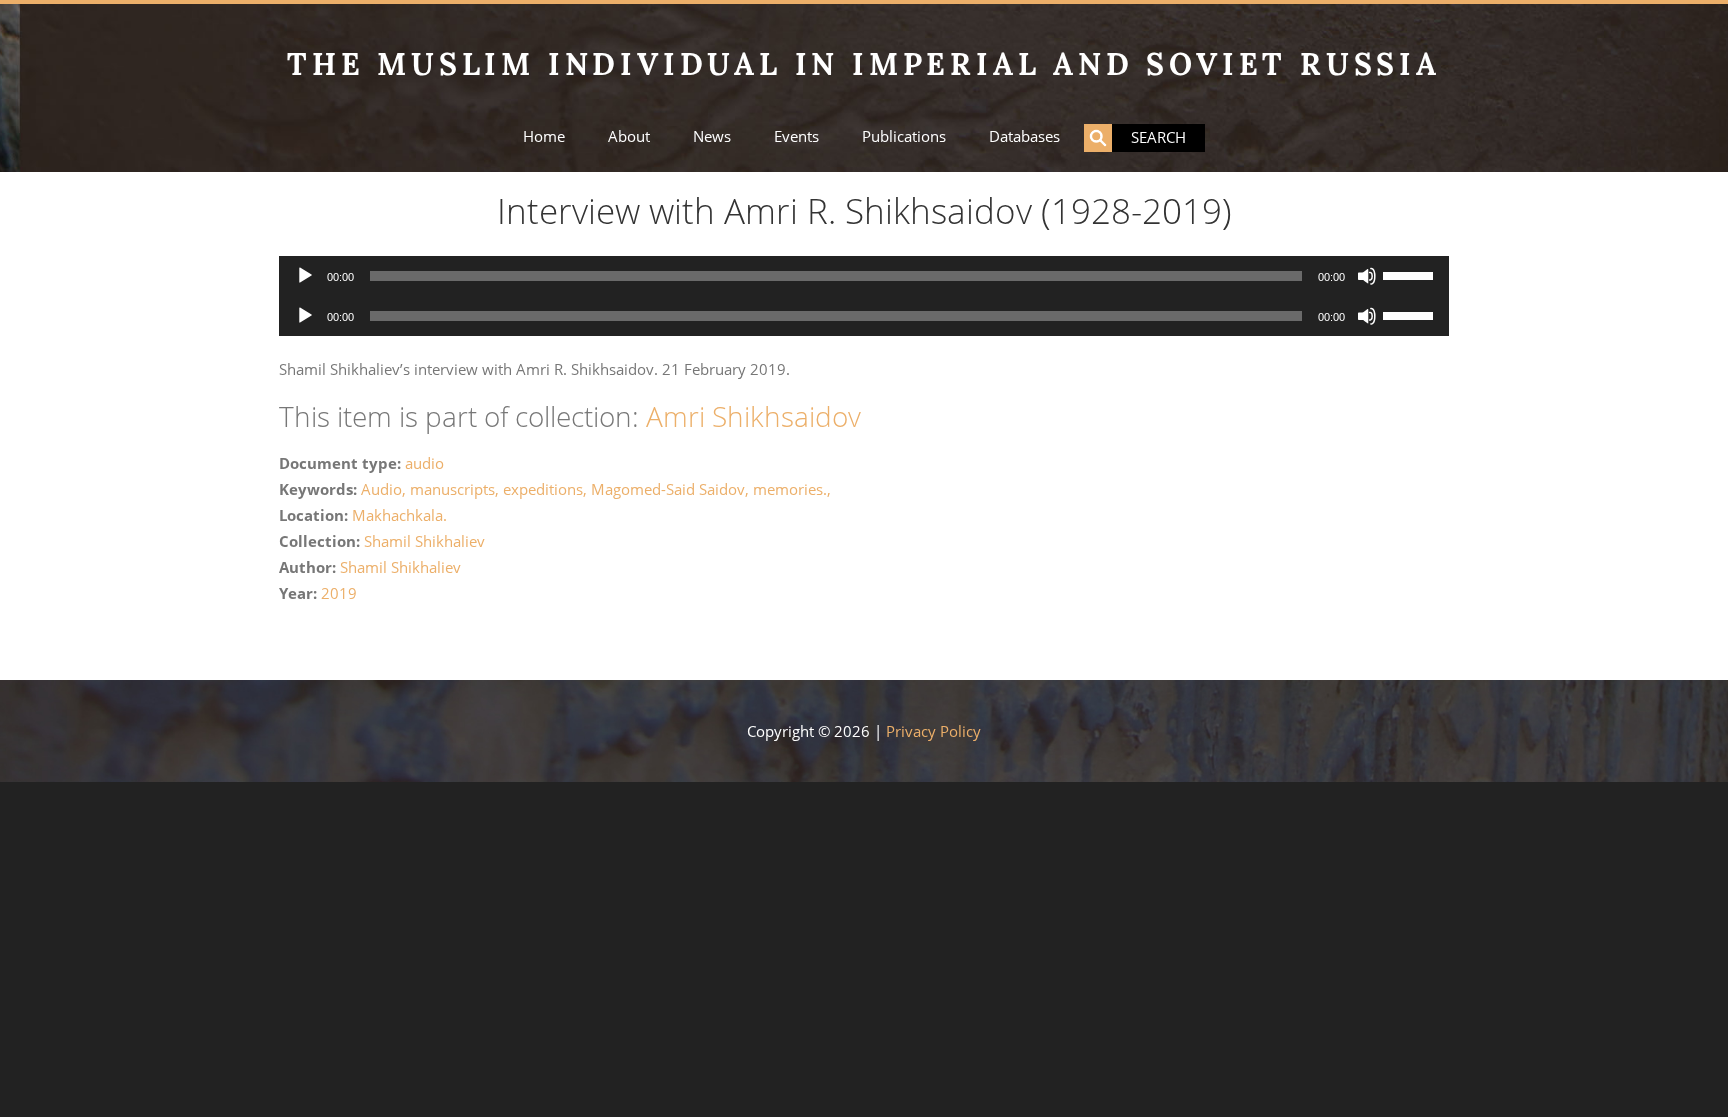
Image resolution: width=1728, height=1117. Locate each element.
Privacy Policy (933, 731)
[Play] (305, 276)
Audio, (385, 489)
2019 (339, 593)
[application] (864, 276)
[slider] (1411, 274)
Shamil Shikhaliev (424, 541)
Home (544, 136)
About (629, 136)
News (712, 136)
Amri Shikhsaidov (753, 416)
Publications (904, 136)
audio (424, 463)
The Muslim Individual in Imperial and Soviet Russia (864, 64)
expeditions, (547, 489)
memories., (792, 489)
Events (796, 136)
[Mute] (1367, 276)
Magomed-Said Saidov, (672, 489)
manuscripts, (456, 489)
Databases (1024, 136)
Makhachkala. (399, 515)
